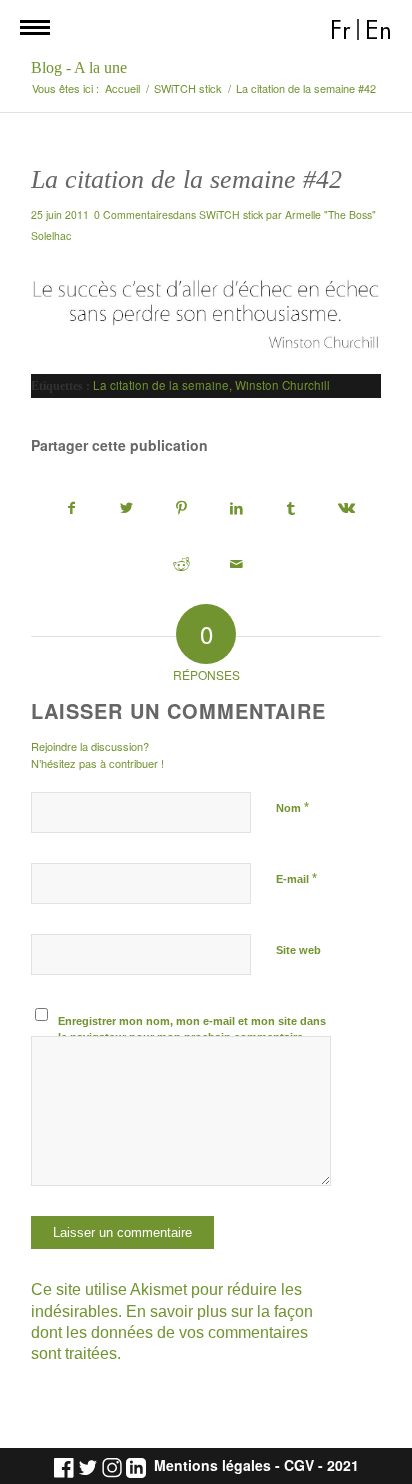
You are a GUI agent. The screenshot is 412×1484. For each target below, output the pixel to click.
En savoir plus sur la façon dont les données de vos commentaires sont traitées (172, 1333)
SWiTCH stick (231, 214)
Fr (340, 30)
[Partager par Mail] (236, 564)
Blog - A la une (79, 67)
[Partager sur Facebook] (71, 508)
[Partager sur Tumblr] (291, 508)
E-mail (296, 878)
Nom (292, 807)
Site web (298, 950)
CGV (299, 1465)
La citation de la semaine (161, 385)
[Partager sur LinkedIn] (236, 508)
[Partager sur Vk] (346, 508)
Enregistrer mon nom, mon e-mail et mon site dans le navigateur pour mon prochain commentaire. (192, 1029)
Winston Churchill (282, 385)
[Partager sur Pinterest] (181, 508)
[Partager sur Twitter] (126, 508)
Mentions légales (212, 1465)
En (378, 30)
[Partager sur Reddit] (181, 564)
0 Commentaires (133, 214)
